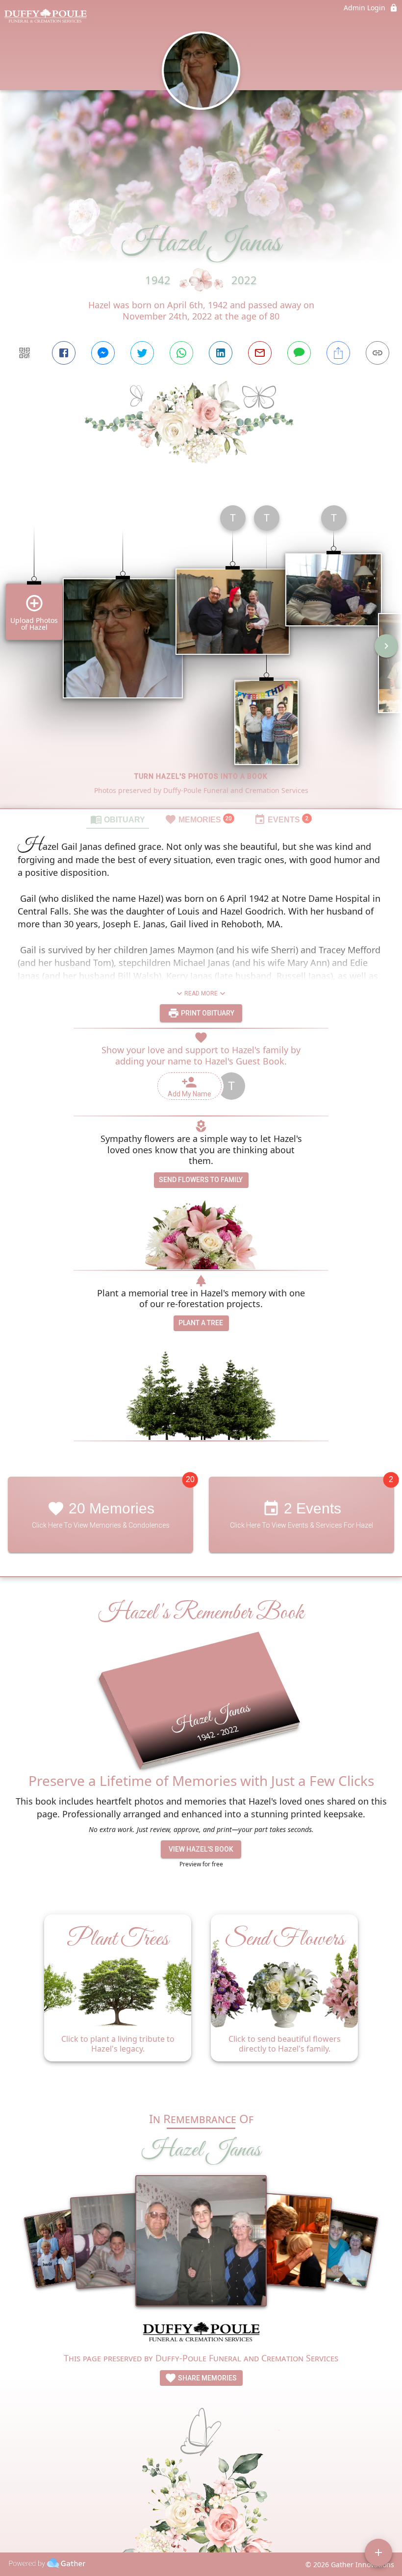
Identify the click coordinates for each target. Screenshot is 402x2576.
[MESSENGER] (103, 353)
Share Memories (207, 2378)
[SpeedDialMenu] (378, 2552)
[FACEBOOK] (64, 353)
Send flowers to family (201, 1180)
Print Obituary (207, 1013)
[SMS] (299, 353)
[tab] (118, 819)
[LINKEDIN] (221, 353)
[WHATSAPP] (181, 353)
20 (190, 1479)
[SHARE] (338, 353)
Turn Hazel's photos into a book (201, 776)
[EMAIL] (260, 353)
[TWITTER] (142, 353)
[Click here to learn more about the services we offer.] (201, 2333)
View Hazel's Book (201, 1849)
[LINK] (377, 353)
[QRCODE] (25, 353)
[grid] (201, 653)
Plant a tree (201, 1323)
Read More (201, 993)
